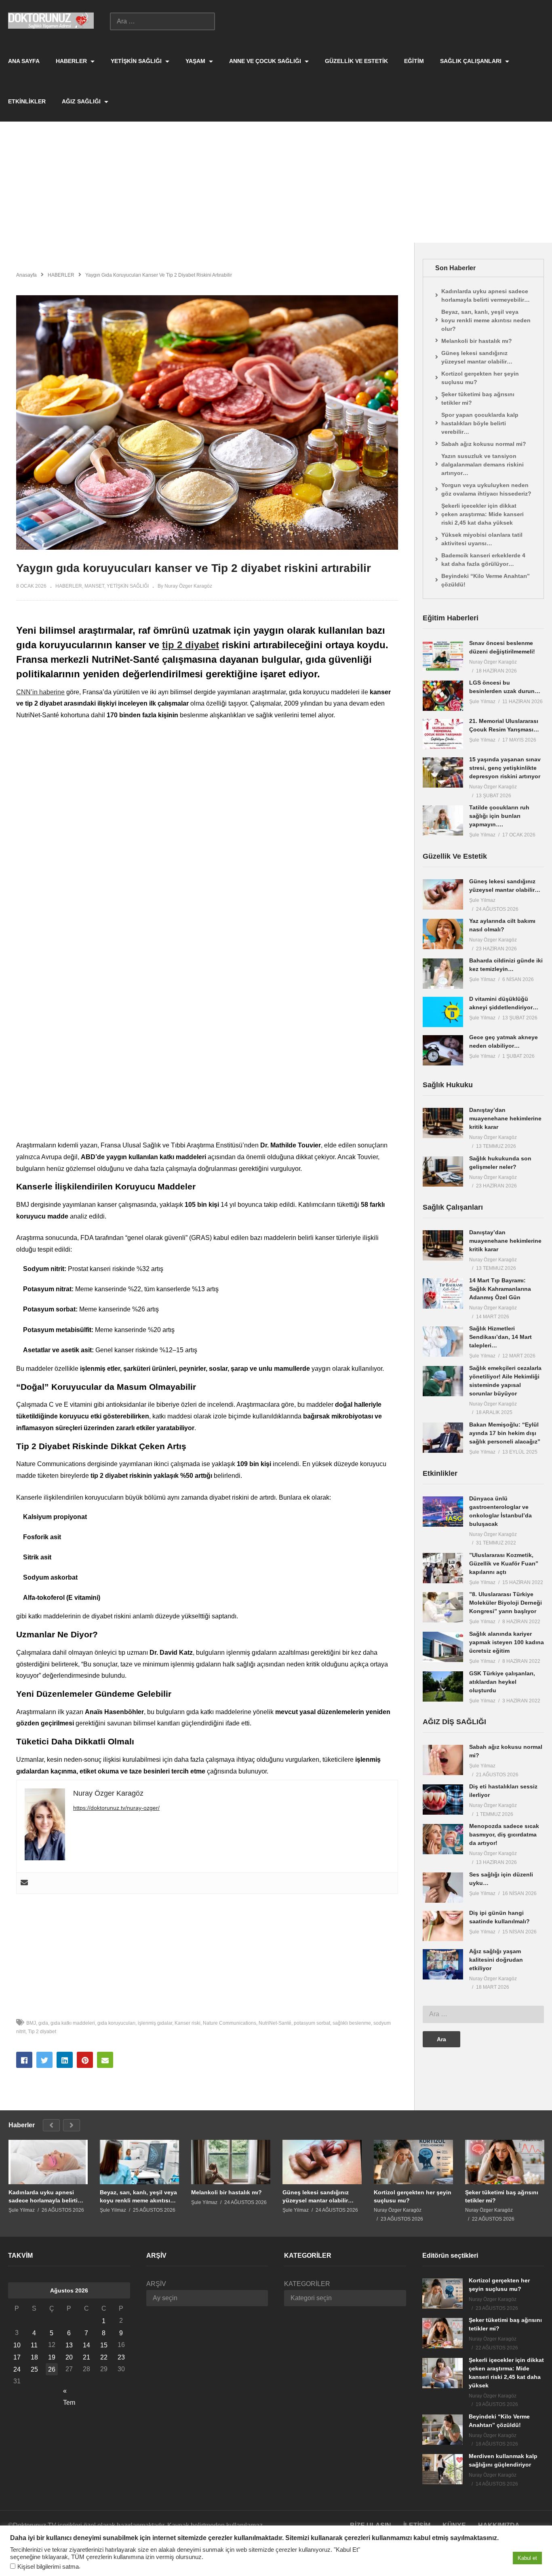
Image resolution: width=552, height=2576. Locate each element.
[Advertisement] (276, 182)
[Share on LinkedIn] (65, 2060)
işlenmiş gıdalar (155, 2023)
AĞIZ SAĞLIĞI (82, 101)
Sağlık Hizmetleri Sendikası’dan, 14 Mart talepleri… (500, 1337)
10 (17, 2345)
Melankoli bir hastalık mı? (477, 341)
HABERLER (72, 61)
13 (69, 2345)
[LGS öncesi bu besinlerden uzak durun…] (443, 696)
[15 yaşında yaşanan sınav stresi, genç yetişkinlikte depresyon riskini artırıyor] (443, 772)
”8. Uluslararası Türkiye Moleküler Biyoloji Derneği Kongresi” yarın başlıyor (506, 1603)
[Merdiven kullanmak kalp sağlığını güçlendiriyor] (442, 2469)
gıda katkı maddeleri (73, 2023)
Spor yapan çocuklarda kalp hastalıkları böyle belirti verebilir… (480, 423)
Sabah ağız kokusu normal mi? (484, 444)
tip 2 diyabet (191, 645)
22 (104, 2357)
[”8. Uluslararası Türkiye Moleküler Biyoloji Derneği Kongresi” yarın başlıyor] (443, 1607)
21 (86, 2357)
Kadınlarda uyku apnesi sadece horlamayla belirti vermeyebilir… (486, 295)
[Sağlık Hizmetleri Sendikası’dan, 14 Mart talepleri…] (443, 1342)
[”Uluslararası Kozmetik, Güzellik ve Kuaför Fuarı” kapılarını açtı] (443, 1568)
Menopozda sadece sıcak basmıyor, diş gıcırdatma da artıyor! (504, 1834)
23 (121, 2357)
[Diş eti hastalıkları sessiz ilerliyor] (443, 1800)
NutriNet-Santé (275, 2023)
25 (34, 2369)
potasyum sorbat (312, 2023)
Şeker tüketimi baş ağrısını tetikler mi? (478, 398)
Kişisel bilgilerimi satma (48, 2567)
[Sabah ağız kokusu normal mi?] (443, 1760)
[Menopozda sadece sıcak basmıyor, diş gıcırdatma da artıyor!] (443, 1839)
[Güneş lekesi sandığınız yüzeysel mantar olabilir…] (443, 894)
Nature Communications (230, 2023)
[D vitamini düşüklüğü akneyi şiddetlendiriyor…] (443, 1012)
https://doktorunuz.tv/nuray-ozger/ (116, 1808)
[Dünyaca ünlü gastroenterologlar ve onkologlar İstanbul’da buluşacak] (443, 1512)
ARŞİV (156, 2284)
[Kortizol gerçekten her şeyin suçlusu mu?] (413, 2162)
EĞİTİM (414, 61)
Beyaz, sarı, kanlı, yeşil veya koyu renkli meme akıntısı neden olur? (486, 320)
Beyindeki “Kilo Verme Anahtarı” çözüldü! (486, 580)
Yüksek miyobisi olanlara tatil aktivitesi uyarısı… (482, 539)
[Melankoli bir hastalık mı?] (231, 2162)
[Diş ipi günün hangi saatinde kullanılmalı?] (443, 1926)
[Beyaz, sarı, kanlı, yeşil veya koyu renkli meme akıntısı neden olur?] (139, 2162)
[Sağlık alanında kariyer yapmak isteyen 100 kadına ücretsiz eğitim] (443, 1647)
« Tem (69, 2392)
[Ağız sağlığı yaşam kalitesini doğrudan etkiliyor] (443, 1964)
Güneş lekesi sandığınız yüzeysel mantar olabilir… (477, 357)
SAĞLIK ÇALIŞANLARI (472, 61)
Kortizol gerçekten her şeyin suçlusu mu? (480, 378)
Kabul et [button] (527, 2558)
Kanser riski (188, 2023)
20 (69, 2357)
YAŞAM (196, 61)
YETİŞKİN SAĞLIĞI (137, 61)
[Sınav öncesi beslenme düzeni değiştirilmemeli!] (443, 656)
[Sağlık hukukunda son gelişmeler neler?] (443, 1171)
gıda (43, 2023)
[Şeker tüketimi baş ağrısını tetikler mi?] (505, 2162)
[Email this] (105, 2060)
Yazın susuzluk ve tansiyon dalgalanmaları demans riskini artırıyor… (482, 464)
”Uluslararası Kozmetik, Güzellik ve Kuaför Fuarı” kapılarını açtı (504, 1563)
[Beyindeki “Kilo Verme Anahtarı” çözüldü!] (442, 2430)
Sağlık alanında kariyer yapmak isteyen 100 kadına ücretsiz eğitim (507, 1642)
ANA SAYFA (24, 61)
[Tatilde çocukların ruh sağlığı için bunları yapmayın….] (443, 820)
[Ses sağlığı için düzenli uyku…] (443, 1888)
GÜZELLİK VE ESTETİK (356, 61)
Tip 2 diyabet (42, 2032)
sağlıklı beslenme (352, 2023)
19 (52, 2357)
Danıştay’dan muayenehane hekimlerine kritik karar (505, 1118)
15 (104, 2345)
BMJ (31, 2023)
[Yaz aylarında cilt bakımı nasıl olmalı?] (443, 934)
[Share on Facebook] (24, 2060)
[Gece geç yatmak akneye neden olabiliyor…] (443, 1050)
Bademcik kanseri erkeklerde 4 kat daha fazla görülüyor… (483, 560)
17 (17, 2357)
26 (52, 2369)
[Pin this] (85, 2060)
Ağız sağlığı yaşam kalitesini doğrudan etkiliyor (496, 1960)
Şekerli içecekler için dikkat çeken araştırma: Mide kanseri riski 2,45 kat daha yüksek (482, 514)
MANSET (94, 586)
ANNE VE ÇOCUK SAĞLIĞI (266, 61)
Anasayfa (26, 275)
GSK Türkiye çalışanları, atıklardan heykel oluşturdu (502, 1682)
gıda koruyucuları (116, 2023)
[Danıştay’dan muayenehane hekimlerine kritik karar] (443, 1123)
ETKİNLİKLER (27, 101)
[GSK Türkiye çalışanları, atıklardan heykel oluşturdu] (443, 1686)
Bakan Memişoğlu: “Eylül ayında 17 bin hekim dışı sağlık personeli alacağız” (505, 1433)
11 (34, 2345)
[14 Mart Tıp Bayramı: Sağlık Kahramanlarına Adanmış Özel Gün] (443, 1293)
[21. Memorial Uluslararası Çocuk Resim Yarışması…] (443, 734)
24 (17, 2369)
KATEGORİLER (307, 2284)
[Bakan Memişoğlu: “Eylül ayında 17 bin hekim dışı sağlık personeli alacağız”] (443, 1438)
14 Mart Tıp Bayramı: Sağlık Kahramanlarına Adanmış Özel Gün (500, 1289)
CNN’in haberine (40, 692)
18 (34, 2357)
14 (86, 2345)
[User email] (24, 1883)
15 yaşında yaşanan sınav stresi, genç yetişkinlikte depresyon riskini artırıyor (505, 768)
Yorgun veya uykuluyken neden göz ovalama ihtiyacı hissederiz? (486, 489)
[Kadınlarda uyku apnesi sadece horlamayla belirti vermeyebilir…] (48, 2162)
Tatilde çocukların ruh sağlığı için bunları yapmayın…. (499, 816)
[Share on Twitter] (44, 2060)
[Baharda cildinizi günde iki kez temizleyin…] (443, 974)
